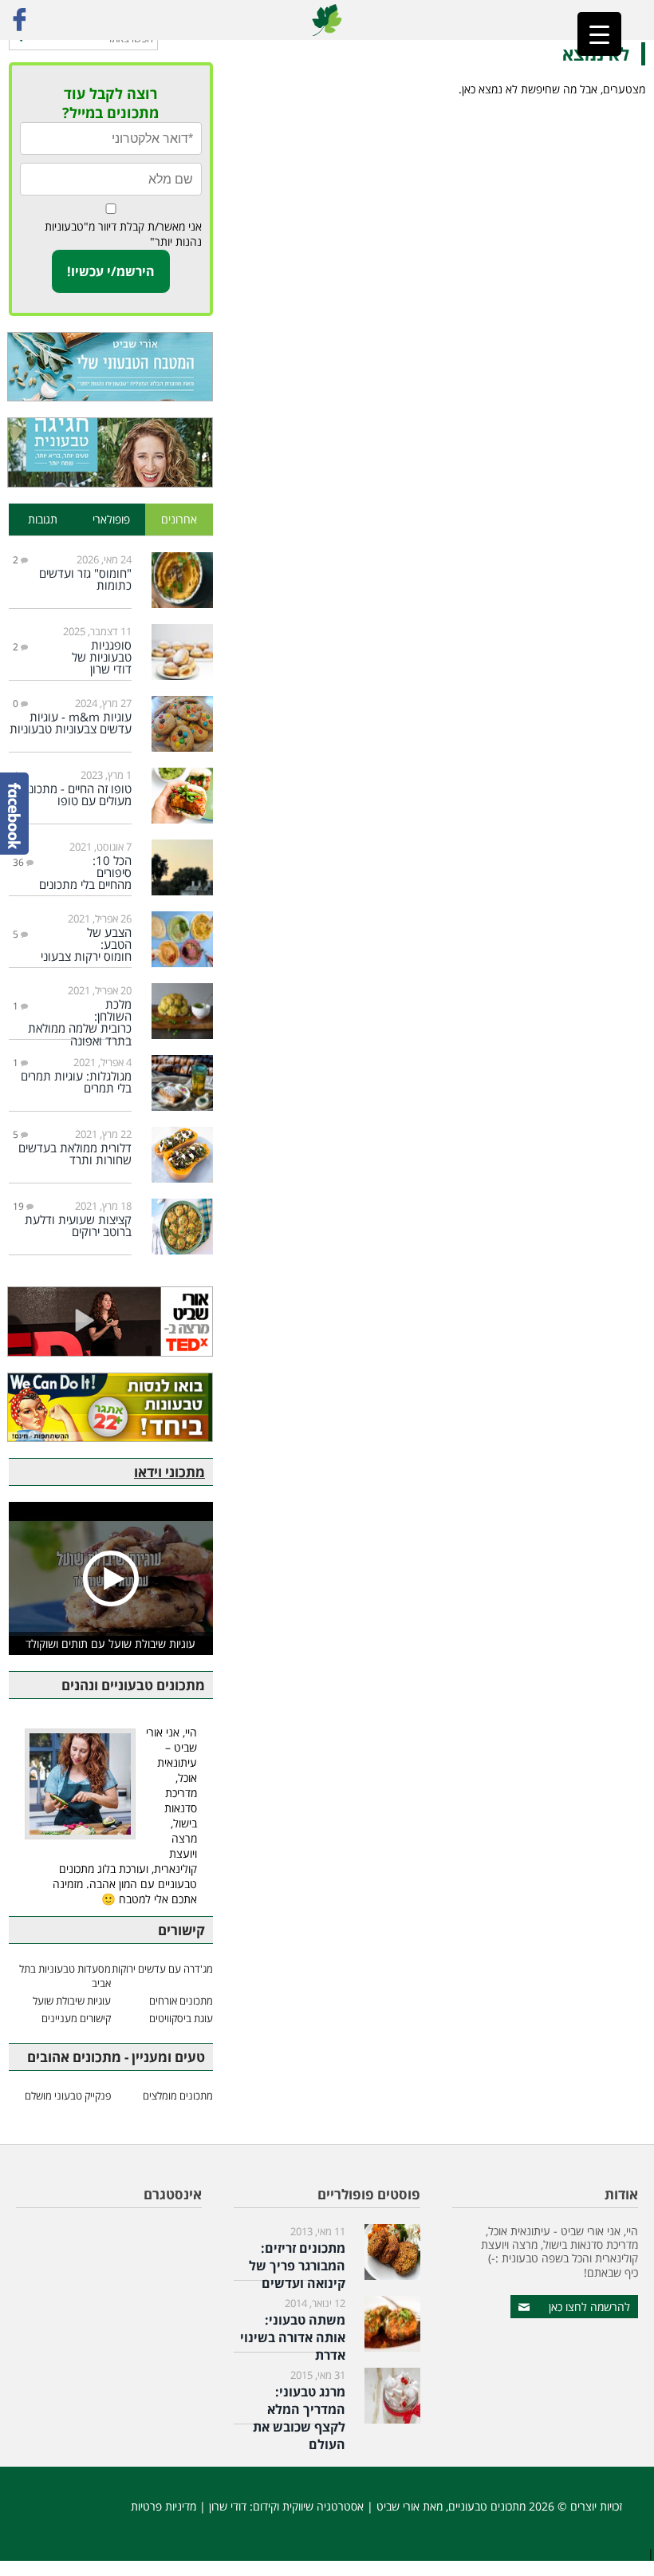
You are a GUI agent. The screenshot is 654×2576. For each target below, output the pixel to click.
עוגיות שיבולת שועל (72, 2001)
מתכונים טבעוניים (487, 2506)
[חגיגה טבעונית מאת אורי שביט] (111, 452)
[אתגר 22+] (111, 1407)
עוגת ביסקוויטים (181, 2018)
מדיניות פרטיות (163, 2506)
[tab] (179, 520)
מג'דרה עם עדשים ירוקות (162, 1969)
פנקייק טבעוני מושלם (68, 2096)
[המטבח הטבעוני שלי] (111, 367)
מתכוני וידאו (169, 1472)
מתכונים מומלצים (178, 2096)
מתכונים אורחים (181, 2001)
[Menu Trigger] (599, 34)
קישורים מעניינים (76, 2018)
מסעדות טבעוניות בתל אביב (65, 1976)
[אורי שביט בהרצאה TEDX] (111, 1321)
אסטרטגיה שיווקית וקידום (308, 2506)
